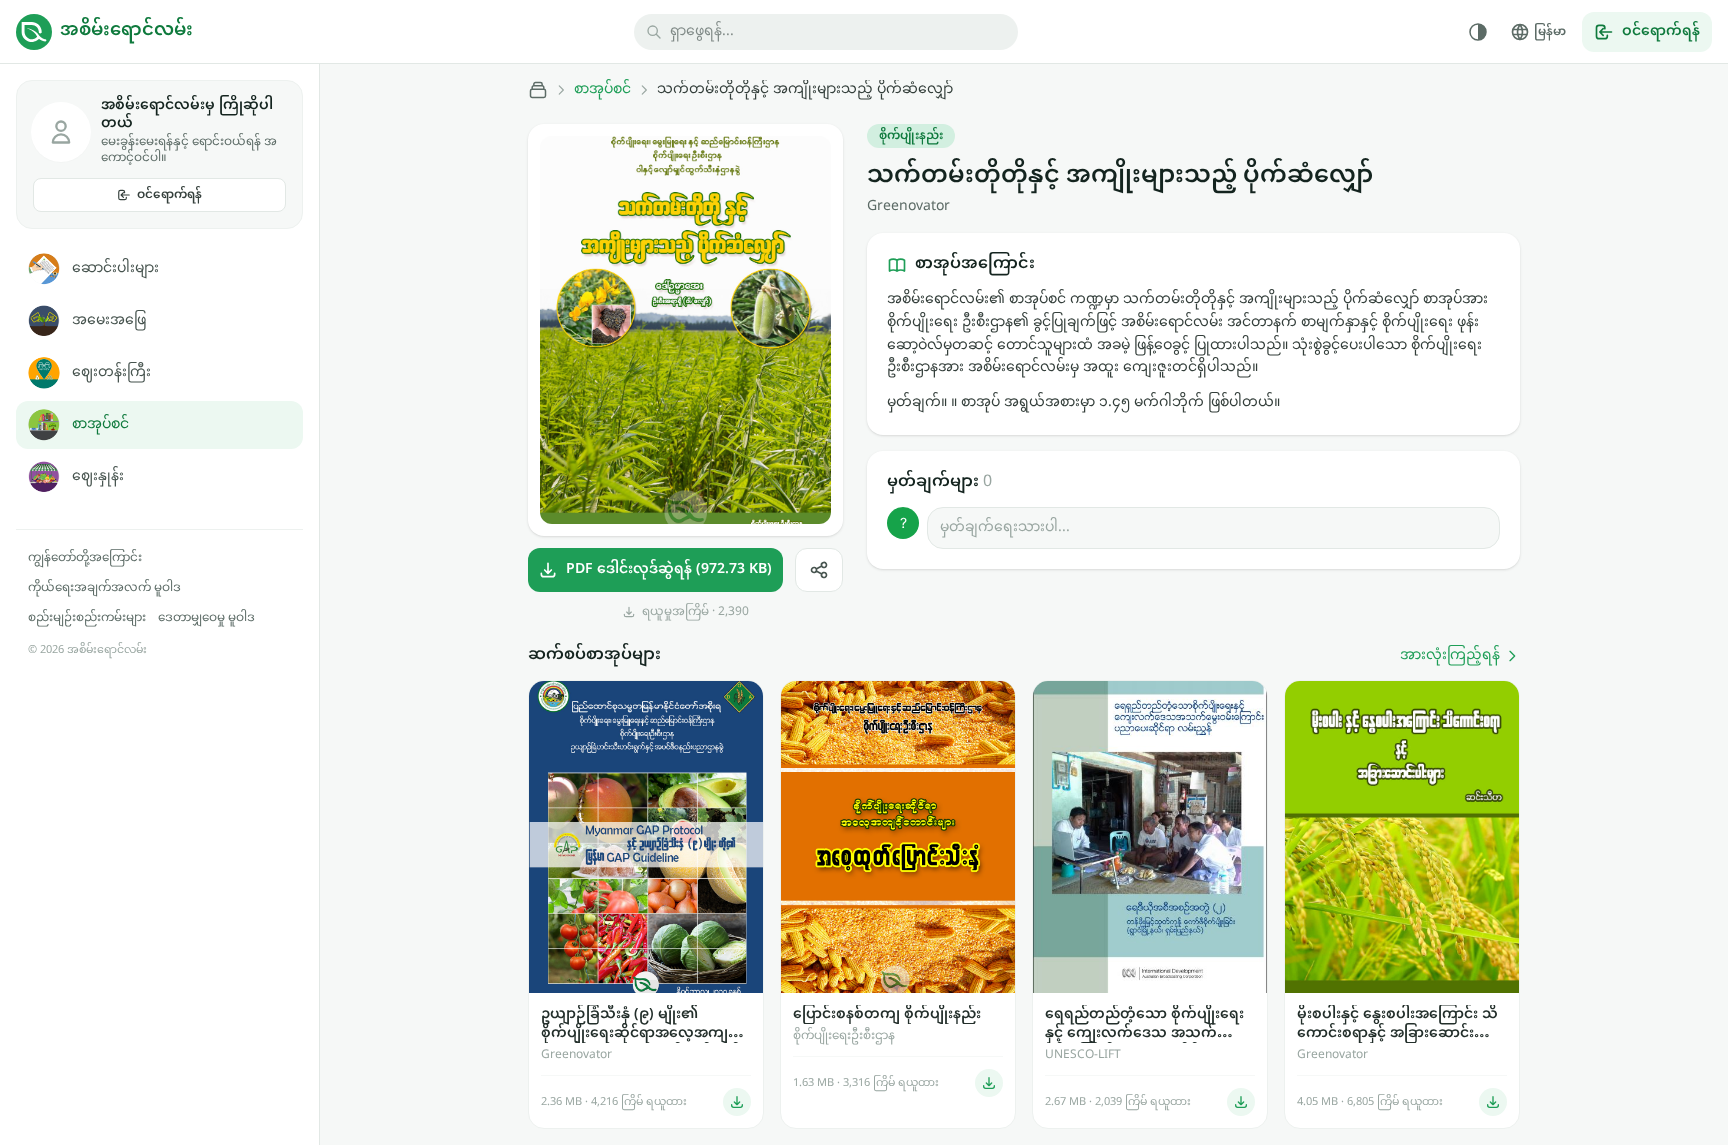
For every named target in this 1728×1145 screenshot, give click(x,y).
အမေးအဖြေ (109, 320)
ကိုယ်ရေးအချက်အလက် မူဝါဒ (104, 588)
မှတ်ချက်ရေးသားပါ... (1005, 527)
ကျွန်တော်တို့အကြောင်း (85, 558)
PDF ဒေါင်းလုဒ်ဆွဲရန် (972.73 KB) (669, 569)
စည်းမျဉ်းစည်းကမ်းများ (87, 618)
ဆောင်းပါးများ (115, 268)
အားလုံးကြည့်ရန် (1450, 656)
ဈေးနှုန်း (98, 476)
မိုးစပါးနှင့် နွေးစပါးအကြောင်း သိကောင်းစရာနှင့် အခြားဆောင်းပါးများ (1397, 1024)
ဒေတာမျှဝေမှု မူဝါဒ (206, 618)
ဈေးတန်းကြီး (111, 372)
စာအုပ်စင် (100, 424)
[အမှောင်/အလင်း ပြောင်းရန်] (1478, 32)
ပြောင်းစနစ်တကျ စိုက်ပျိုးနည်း (887, 1014)
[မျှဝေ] (819, 570)
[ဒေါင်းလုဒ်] (737, 1102)
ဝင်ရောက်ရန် (169, 195)
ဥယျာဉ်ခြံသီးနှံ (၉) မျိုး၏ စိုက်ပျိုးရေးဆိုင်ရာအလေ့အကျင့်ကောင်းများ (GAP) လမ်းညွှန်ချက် (641, 1024)
